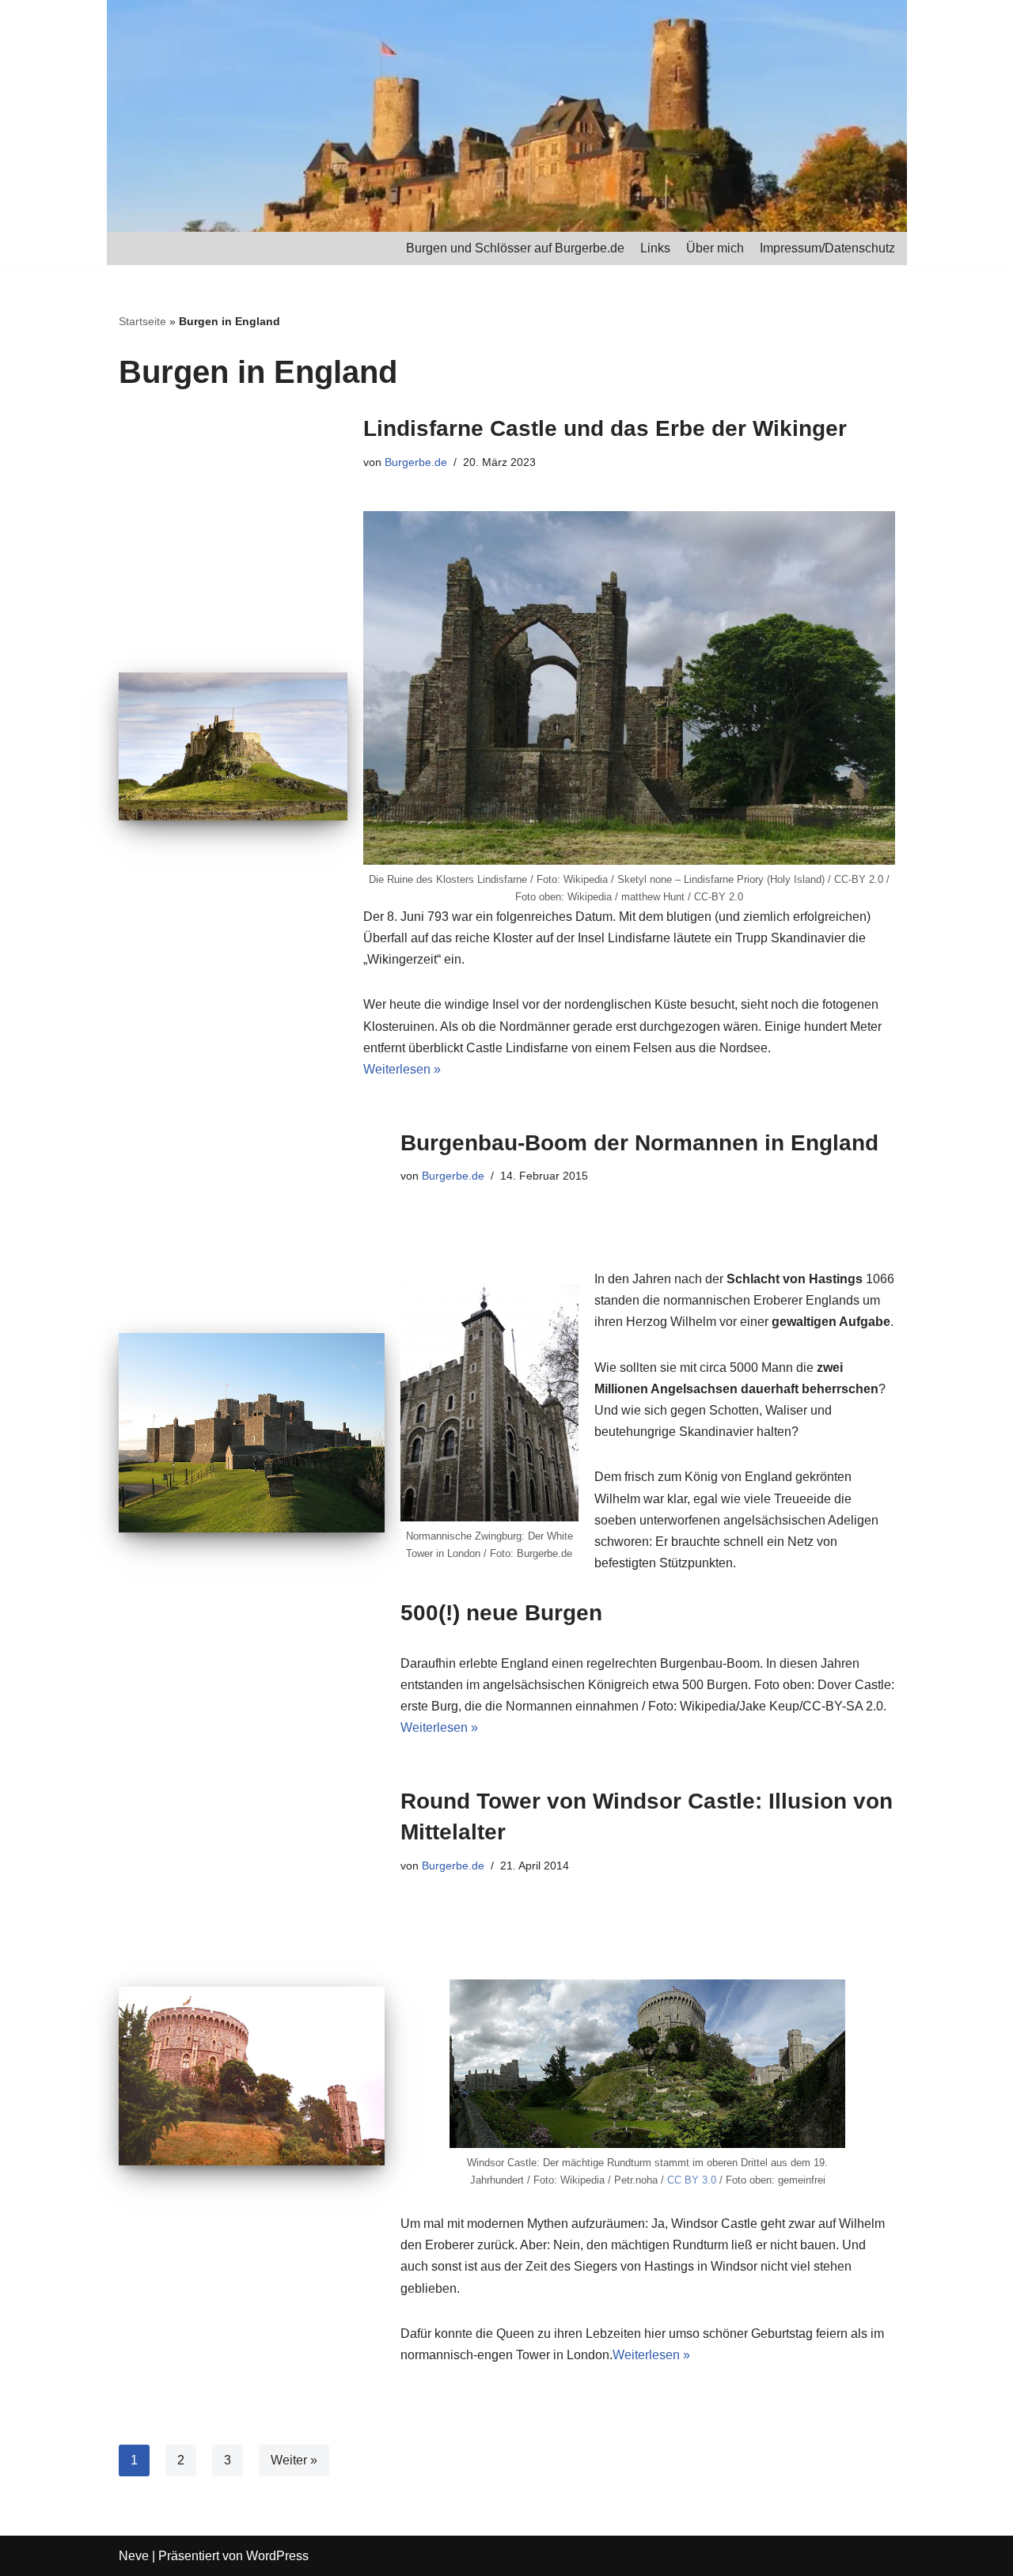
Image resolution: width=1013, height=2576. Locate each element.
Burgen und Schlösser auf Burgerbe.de (515, 248)
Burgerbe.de (416, 462)
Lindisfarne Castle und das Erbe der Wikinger (605, 428)
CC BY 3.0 (692, 2180)
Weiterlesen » (402, 1069)
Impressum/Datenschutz (827, 248)
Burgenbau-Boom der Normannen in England (639, 1143)
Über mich (715, 248)
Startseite (142, 321)
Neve (134, 2556)
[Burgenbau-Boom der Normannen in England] (252, 1433)
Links (655, 248)
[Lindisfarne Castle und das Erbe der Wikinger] (233, 746)
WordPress (277, 2556)
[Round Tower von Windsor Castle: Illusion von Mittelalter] (252, 2076)
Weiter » (294, 2460)
